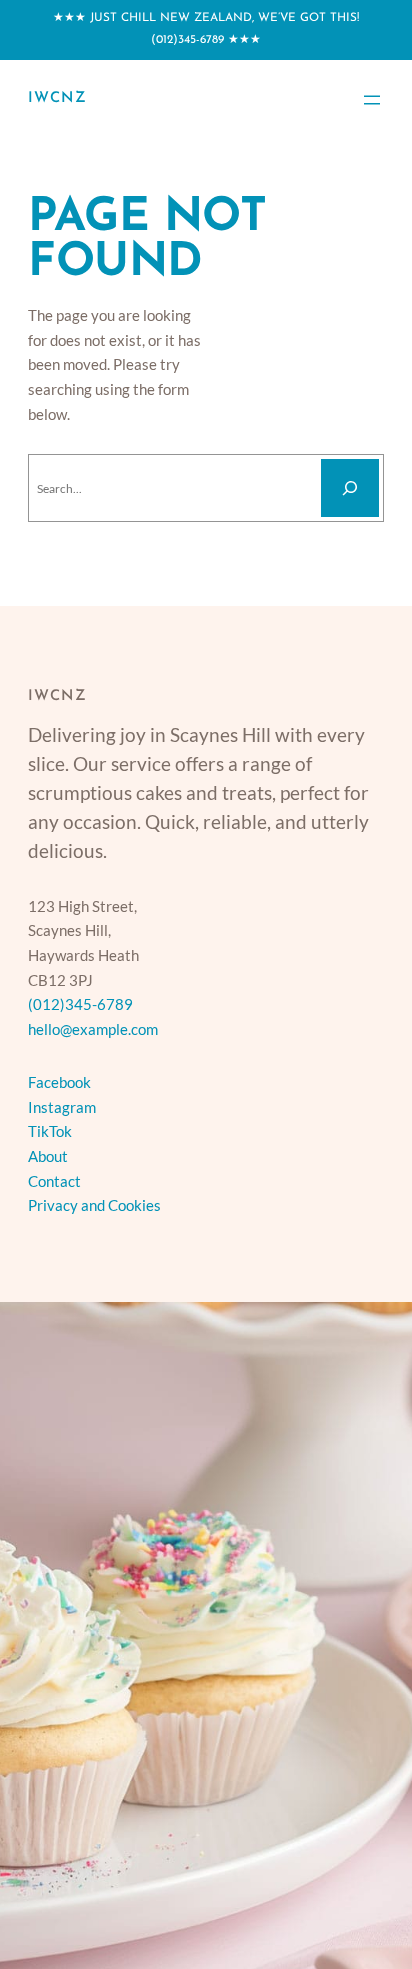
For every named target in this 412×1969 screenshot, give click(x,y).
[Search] (350, 488)
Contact (54, 1181)
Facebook (59, 1082)
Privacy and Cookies (94, 1205)
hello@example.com (93, 1029)
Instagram (62, 1107)
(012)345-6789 (187, 40)
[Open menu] (372, 100)
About (48, 1156)
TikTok (50, 1131)
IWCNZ (57, 98)
